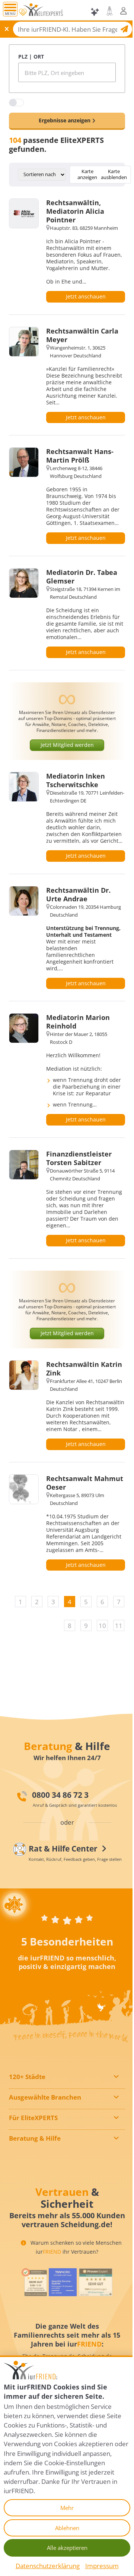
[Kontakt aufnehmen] (110, 11)
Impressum (102, 2566)
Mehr (67, 2508)
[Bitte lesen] (23, 12)
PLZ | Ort (31, 57)
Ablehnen (67, 2528)
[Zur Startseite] (43, 12)
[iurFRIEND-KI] (95, 12)
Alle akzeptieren (67, 2548)
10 (102, 1626)
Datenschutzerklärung (48, 2566)
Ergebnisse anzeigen (65, 120)
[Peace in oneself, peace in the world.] (15, 1904)
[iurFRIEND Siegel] (34, 2282)
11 (119, 1626)
